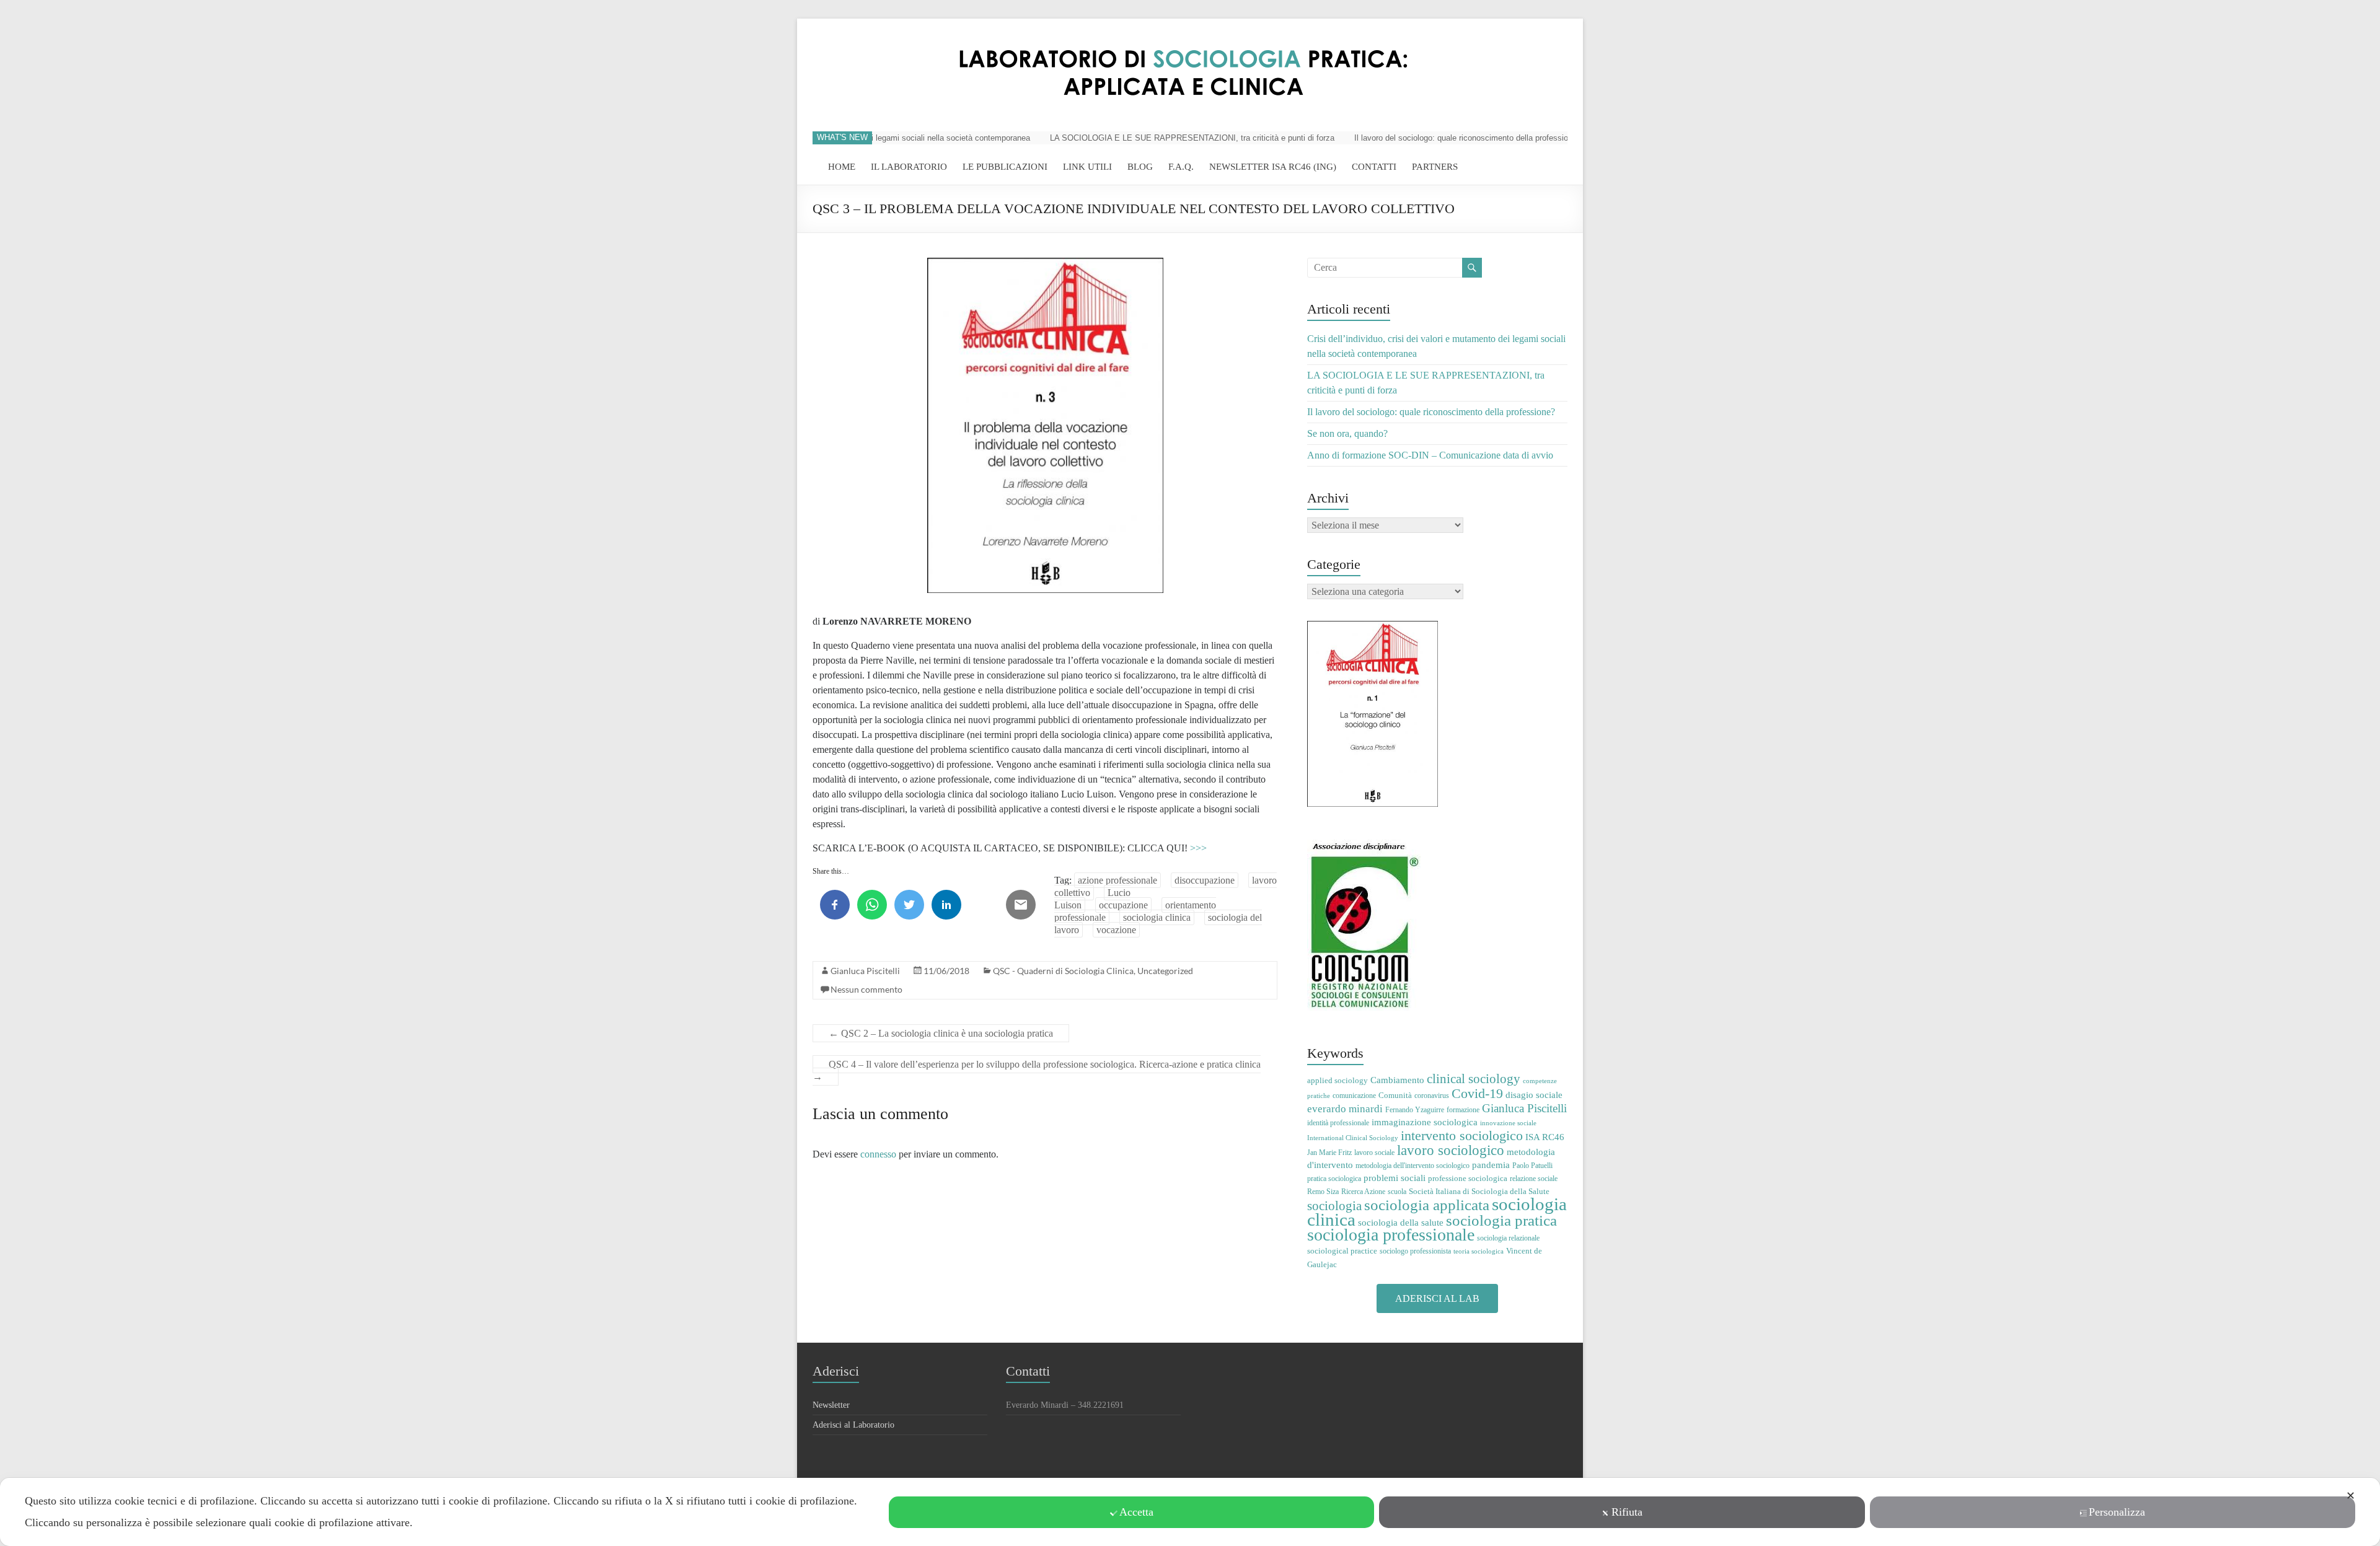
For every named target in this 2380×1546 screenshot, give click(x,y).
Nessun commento (866, 989)
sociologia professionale (1391, 1235)
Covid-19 (1477, 1093)
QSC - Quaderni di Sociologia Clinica (1063, 971)
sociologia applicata (1427, 1205)
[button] (1437, 1298)
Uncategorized (1165, 971)
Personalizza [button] (2117, 1512)
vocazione (1116, 930)
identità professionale (1338, 1123)
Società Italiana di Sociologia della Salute (1479, 1191)
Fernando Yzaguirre (1415, 1110)
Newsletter (831, 1405)
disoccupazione (1205, 880)
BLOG (1140, 167)
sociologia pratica (1501, 1220)
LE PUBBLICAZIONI (1005, 167)
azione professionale (1117, 880)
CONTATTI (1374, 167)
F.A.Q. (1181, 167)
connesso (878, 1154)
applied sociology (1338, 1080)
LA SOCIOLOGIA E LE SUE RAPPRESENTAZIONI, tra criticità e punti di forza (1155, 138)
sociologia (1334, 1206)
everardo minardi (1345, 1109)
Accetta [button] (1136, 1512)
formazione (1463, 1110)
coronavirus (1432, 1096)
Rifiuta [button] (1627, 1512)
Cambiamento (1397, 1080)
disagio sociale (1534, 1095)
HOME (842, 167)
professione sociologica (1468, 1178)
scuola (1397, 1192)
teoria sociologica (1479, 1251)
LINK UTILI (1087, 167)
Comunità (1395, 1095)
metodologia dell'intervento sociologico (1413, 1166)
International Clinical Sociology (1353, 1138)
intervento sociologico (1462, 1135)
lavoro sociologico (1451, 1150)
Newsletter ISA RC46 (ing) (1273, 167)
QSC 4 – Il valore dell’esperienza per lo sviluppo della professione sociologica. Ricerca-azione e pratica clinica (1037, 1070)
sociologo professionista (1415, 1251)
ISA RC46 (1545, 1137)
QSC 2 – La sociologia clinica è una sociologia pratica (941, 1033)
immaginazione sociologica (1425, 1122)
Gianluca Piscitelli (865, 971)
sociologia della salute (1401, 1222)
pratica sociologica (1334, 1179)
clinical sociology (1474, 1079)
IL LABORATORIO (909, 167)
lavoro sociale (1374, 1153)
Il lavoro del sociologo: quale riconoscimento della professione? (1430, 138)
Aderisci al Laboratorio (853, 1425)
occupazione (1123, 905)
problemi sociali (1395, 1178)
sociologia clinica (1157, 917)
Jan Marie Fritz (1329, 1153)
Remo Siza (1323, 1192)
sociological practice (1342, 1251)
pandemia (1491, 1165)
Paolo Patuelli (1532, 1166)
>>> (1198, 848)
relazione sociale (1534, 1179)
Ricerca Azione (1363, 1192)
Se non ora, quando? (1347, 433)
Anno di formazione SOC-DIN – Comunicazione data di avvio (1430, 455)
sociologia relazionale (1508, 1238)
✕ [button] (2351, 1496)
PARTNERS (1435, 167)
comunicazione (1354, 1096)
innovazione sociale (1508, 1123)
